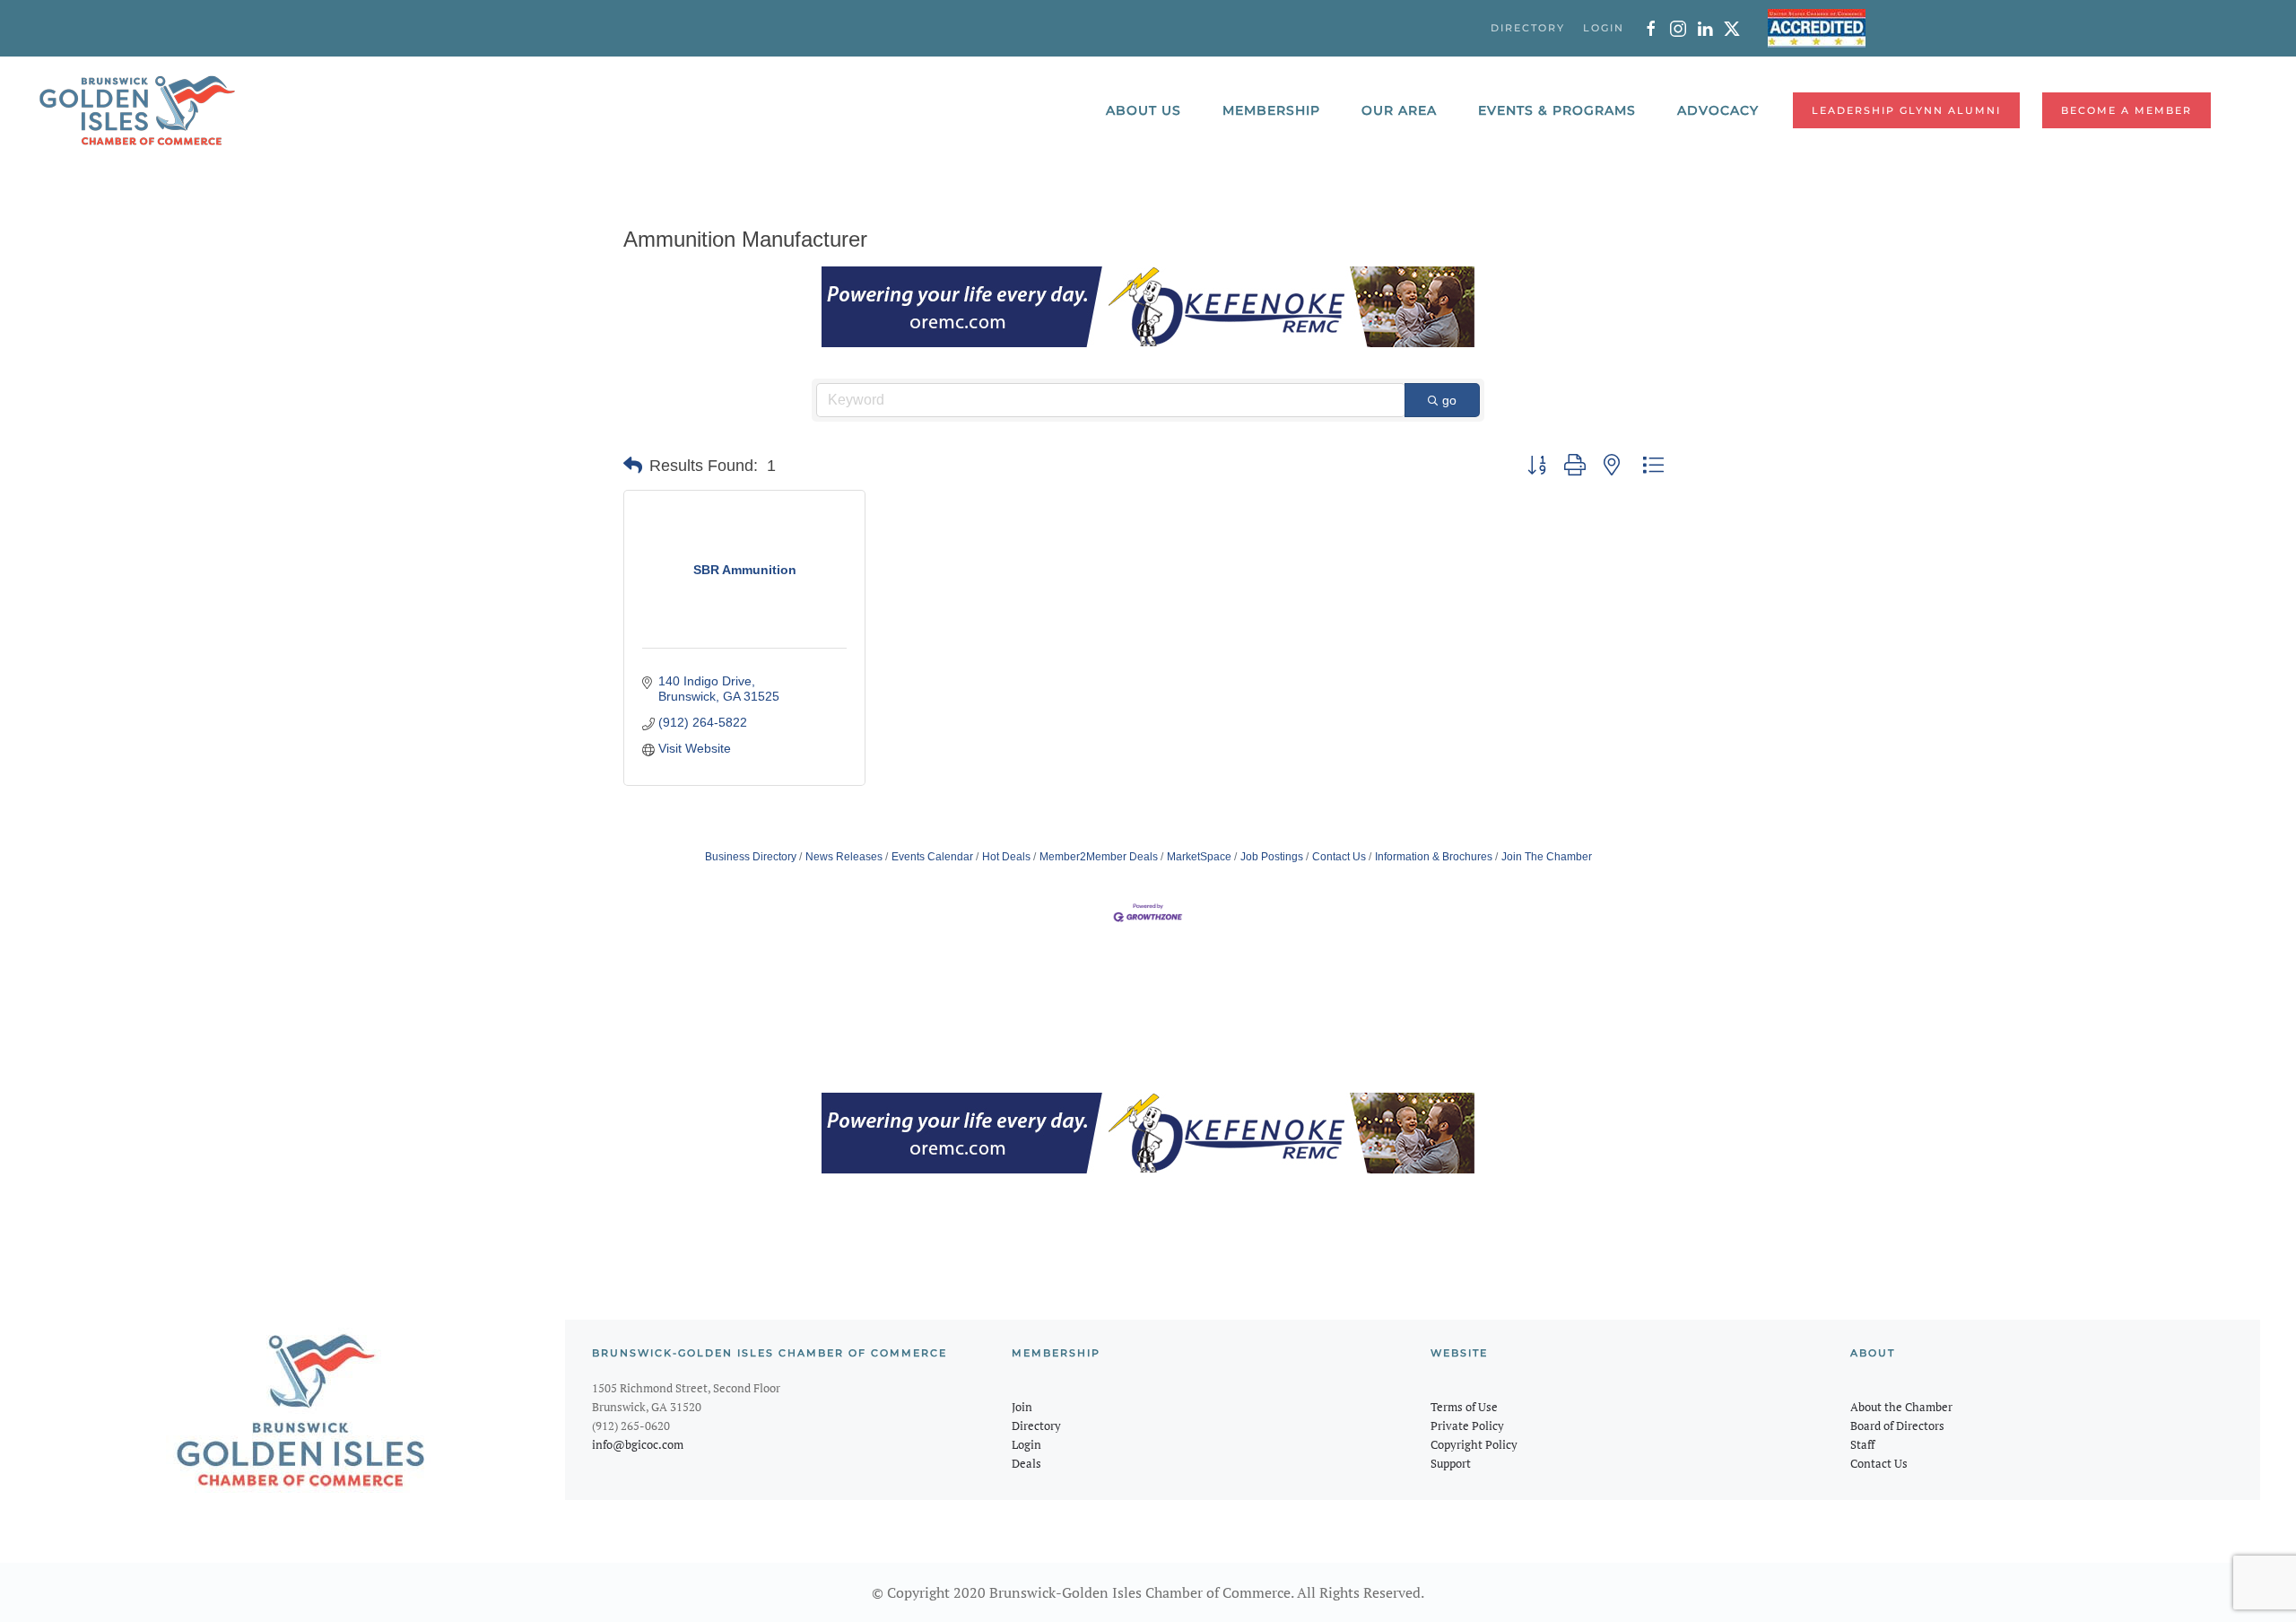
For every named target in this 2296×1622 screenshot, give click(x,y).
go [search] (1449, 400)
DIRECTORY (1528, 28)
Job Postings (1272, 857)
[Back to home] (137, 110)
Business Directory (751, 857)
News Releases (844, 857)
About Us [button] (1144, 110)
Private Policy (1467, 1426)
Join (1022, 1407)
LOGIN (1604, 28)
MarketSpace (1199, 857)
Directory (1036, 1426)
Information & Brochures (1434, 857)
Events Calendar (932, 857)
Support (1451, 1463)
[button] (633, 466)
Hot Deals (1006, 857)
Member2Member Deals (1099, 857)
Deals (1026, 1463)
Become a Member (2126, 110)
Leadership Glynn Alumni (1906, 110)
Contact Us (1339, 857)
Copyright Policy (1474, 1444)
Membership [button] (1271, 110)
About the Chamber (1901, 1407)
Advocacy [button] (1718, 110)
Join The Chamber (1547, 857)
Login (1026, 1444)
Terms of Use (1464, 1407)
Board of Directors (1897, 1426)
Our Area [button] (1399, 110)
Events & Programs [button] (1557, 110)
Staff (1862, 1444)
